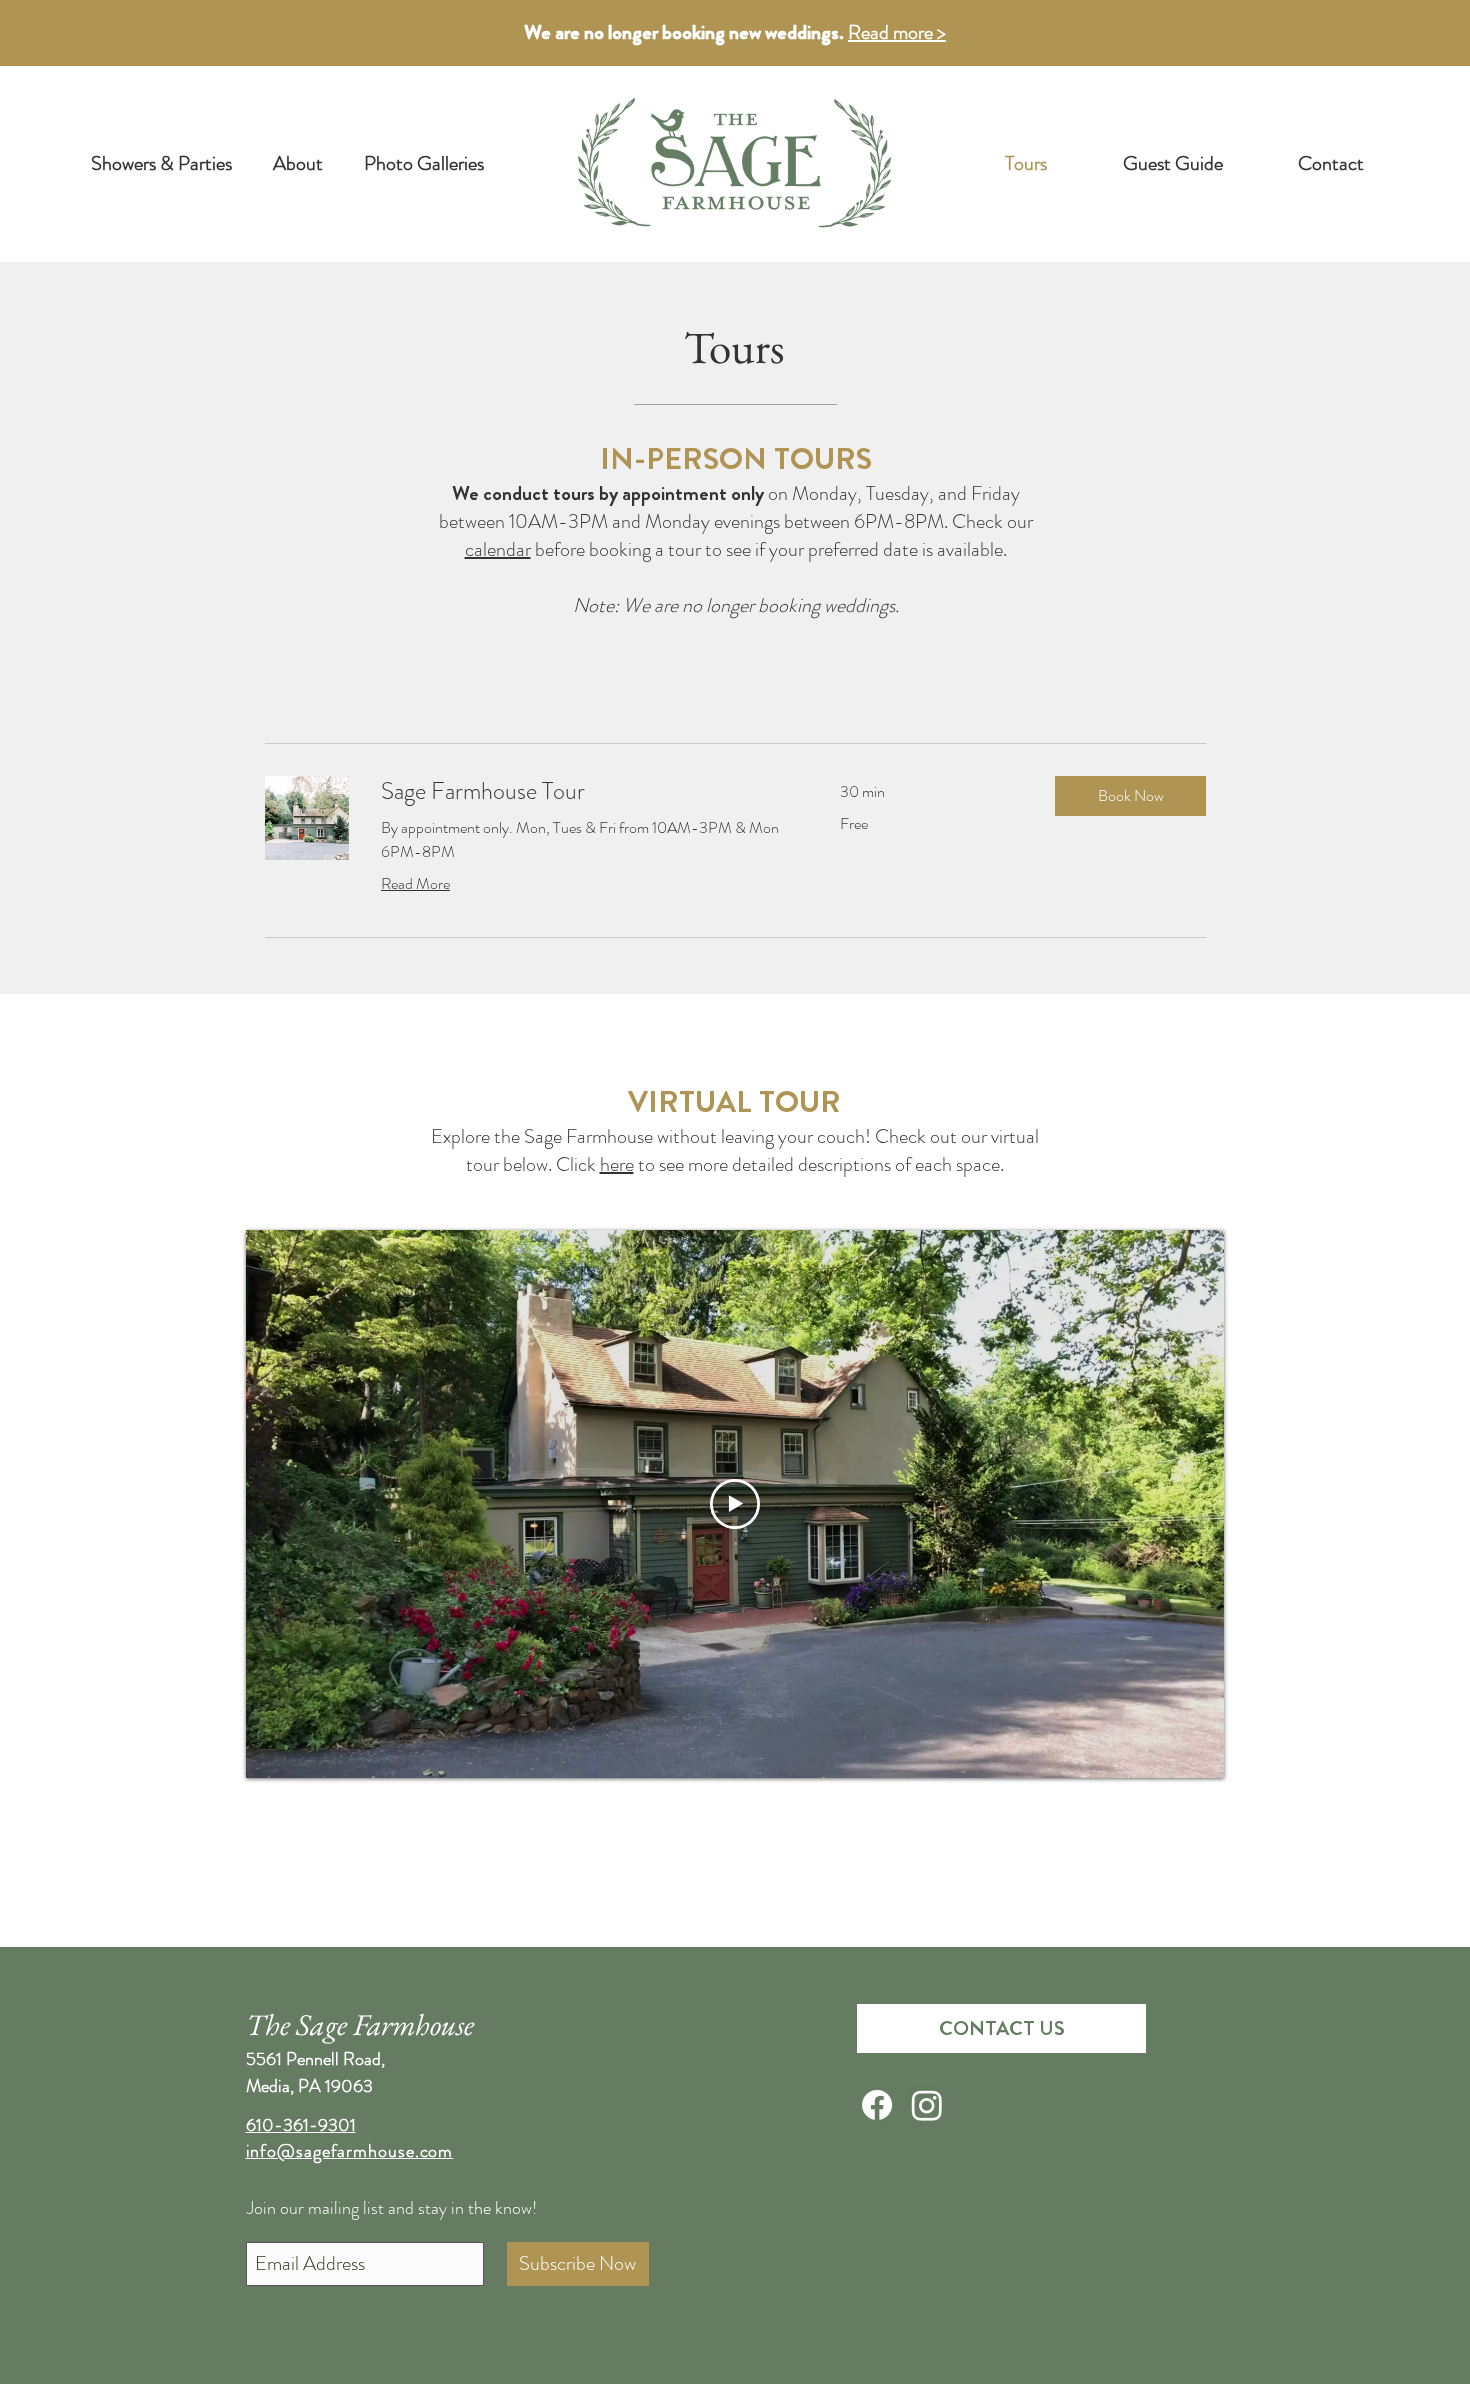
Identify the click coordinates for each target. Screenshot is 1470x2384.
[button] (1130, 796)
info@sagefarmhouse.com (350, 2151)
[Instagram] (927, 2105)
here (617, 1164)
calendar (498, 549)
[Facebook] (877, 2105)
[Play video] (735, 1504)
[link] (586, 792)
